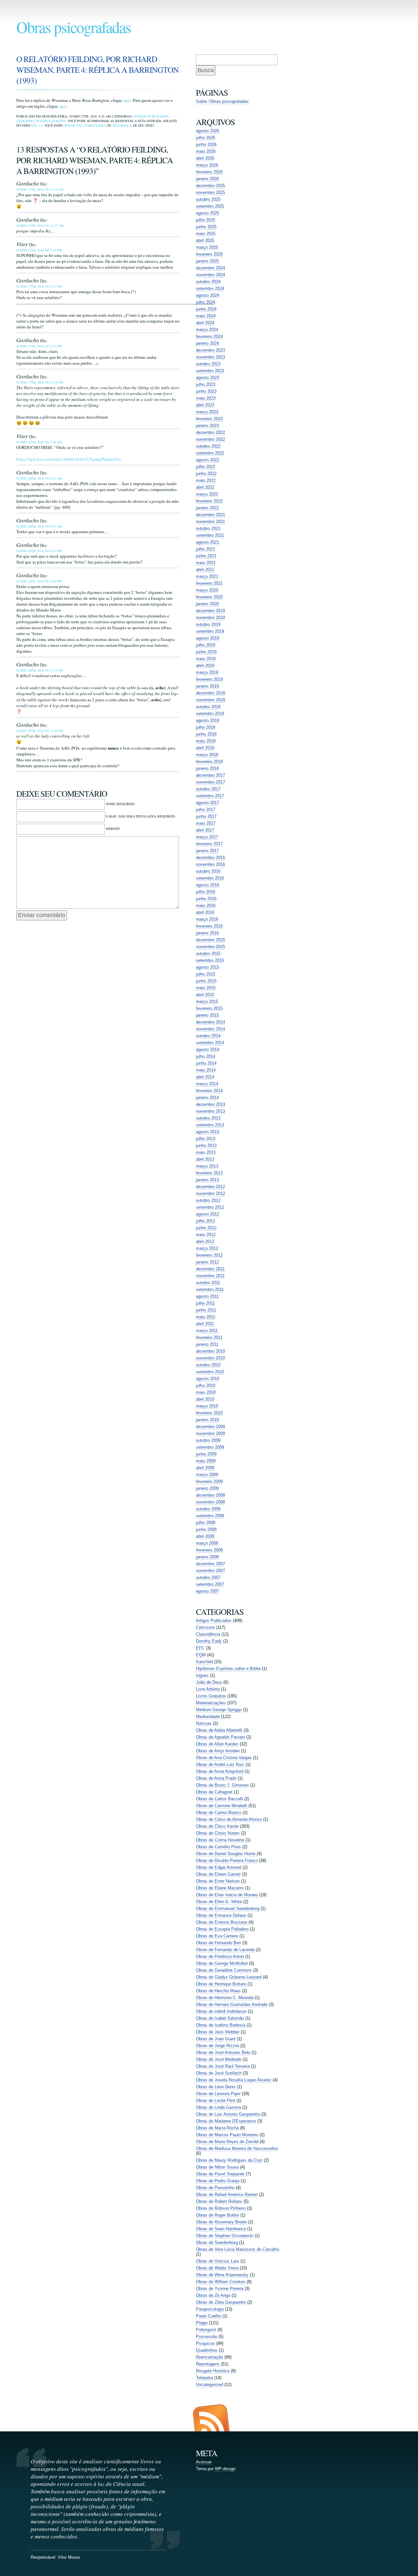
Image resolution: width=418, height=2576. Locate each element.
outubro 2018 (208, 707)
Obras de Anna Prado (216, 1778)
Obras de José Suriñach (219, 2073)
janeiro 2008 (207, 1557)
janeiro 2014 (207, 1097)
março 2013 (207, 1166)
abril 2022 (205, 487)
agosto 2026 (208, 131)
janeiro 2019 (207, 686)
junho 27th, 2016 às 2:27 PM (39, 286)
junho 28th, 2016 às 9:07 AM (39, 526)
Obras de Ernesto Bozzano (222, 1922)
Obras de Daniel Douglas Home (226, 1854)
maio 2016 (206, 906)
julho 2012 (206, 1221)
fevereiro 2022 (209, 501)
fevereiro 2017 (209, 844)
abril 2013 (205, 1159)
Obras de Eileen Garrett (218, 1874)
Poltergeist (206, 2330)
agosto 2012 (208, 1214)
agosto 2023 (208, 378)
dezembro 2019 (210, 611)
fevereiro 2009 (209, 1481)
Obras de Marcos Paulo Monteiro (227, 2135)
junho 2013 (206, 1145)
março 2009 (207, 1475)
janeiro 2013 (207, 1180)
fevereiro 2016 (209, 926)
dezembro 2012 (210, 1187)
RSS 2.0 (37, 125)
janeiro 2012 (207, 1262)
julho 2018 (206, 727)
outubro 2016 (208, 871)
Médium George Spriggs (219, 1710)
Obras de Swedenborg (217, 2242)
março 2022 (207, 494)
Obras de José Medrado (219, 2059)
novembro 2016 (210, 864)
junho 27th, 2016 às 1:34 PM (39, 250)
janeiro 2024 (207, 343)
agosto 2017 (208, 803)
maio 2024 (206, 316)
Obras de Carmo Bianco (219, 1813)
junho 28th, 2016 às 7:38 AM (39, 442)
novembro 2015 (210, 947)
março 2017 (207, 837)
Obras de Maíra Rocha (217, 2128)
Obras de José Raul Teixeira (223, 2066)
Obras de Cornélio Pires (218, 1847)
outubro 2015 (208, 954)
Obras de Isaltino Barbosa (221, 2025)
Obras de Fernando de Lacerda (225, 1950)
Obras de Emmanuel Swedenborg (228, 1908)
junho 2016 (206, 899)
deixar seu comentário (84, 125)
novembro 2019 (210, 618)
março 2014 (207, 1084)
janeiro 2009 (207, 1488)
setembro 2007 (210, 1584)
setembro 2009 (210, 1447)
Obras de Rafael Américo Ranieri (227, 2194)
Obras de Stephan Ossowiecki (225, 2236)
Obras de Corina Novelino (220, 1840)
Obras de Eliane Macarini (220, 1888)
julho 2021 (206, 549)
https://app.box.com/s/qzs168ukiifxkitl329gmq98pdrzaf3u (69, 459)
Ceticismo (25, 121)
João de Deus (209, 1682)
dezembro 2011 (210, 1269)
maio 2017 (206, 823)
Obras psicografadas (74, 27)
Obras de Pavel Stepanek (220, 2174)
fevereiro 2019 (209, 679)
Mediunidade (208, 1717)
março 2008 (207, 1543)
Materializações (51, 121)
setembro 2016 (210, 878)
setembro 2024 (210, 288)
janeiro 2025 (207, 261)
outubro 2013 (208, 1118)
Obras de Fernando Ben (218, 1943)
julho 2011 (205, 1303)
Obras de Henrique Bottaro (221, 1984)
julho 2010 (206, 1385)
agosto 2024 (208, 295)
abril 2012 (205, 1241)
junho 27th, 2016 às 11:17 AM (40, 226)
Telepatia (204, 2378)
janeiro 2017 (207, 851)
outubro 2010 (208, 1365)
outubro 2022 (208, 446)
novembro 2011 (210, 1276)
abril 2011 (205, 1324)
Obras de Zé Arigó (213, 2295)
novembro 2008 (210, 1502)
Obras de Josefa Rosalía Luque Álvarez (234, 2080)
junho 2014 (206, 1063)
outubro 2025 (208, 199)
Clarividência (208, 1634)
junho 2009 (206, 1454)
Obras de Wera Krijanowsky (222, 2275)
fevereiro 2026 (209, 172)
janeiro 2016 (207, 933)
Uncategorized (209, 2385)
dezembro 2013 (210, 1104)
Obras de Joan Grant (216, 2039)
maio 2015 (206, 988)
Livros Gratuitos (211, 1696)
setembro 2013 (210, 1125)
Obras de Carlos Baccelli (219, 1799)
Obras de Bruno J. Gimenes (222, 1785)
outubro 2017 (208, 789)
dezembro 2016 (210, 858)
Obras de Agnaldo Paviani (220, 1737)
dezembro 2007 (210, 1564)
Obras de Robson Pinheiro (221, 2208)
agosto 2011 (207, 1296)
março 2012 (207, 1248)
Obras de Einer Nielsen (218, 1881)
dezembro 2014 (210, 1022)
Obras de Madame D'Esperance (226, 2121)
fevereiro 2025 (209, 254)
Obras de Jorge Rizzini (217, 2046)
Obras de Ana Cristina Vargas (224, 1758)
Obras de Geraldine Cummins (224, 1970)
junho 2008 (206, 1529)
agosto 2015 (208, 967)
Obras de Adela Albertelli (219, 1730)
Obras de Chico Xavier (217, 1826)
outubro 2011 (208, 1283)
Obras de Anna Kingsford (220, 1771)
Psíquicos (205, 2343)
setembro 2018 (210, 714)
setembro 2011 (210, 1289)
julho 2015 (206, 974)
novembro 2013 (210, 1111)
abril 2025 (205, 240)
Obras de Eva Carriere (217, 1936)
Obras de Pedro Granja (218, 2181)
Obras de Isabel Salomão (220, 2018)
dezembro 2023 (210, 350)
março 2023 (207, 412)
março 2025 (207, 247)
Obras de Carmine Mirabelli (222, 1806)
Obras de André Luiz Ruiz (220, 1765)
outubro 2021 (208, 528)
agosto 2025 (208, 213)
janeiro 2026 (207, 179)
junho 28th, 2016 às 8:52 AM (39, 478)
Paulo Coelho (209, 2316)
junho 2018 (206, 734)
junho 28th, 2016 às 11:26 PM (40, 731)
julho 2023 (206, 384)
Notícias (204, 1723)
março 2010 (207, 1406)
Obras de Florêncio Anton (220, 1956)
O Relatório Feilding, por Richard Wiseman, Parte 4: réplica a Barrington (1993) (97, 70)
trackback (122, 125)
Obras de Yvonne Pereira (220, 2289)
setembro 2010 (210, 1372)
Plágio (202, 2323)
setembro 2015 (210, 960)
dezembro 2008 (210, 1495)
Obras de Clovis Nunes (218, 1833)
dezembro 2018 (210, 693)
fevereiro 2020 (209, 597)
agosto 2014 (208, 1049)
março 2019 (207, 672)
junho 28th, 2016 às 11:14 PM (40, 670)
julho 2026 (206, 138)
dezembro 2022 (210, 432)
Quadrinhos (207, 2350)
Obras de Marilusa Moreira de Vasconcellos (237, 2148)
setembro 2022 (210, 453)
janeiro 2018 (207, 768)
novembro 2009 (210, 1433)
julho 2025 (206, 220)
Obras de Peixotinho (215, 2188)
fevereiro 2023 (209, 419)
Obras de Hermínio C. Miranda (225, 1998)
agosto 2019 (208, 638)
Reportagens (208, 2364)
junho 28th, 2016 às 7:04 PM (39, 581)
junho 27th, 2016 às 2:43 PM (39, 346)
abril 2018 (205, 748)
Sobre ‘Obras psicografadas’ (223, 101)
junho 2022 (206, 474)
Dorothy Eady (209, 1641)
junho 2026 (206, 144)
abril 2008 (205, 1536)
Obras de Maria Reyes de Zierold (227, 2142)
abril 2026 (205, 158)
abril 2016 (205, 912)
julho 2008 (206, 1523)
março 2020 (207, 590)
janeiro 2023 (207, 426)
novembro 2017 (210, 782)
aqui (127, 100)
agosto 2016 (208, 885)
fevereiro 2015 (209, 1008)
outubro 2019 (208, 624)
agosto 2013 (208, 1132)
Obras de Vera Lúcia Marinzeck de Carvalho (238, 2249)
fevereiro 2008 (209, 1550)
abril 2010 (205, 1399)
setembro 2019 (210, 631)
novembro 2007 (210, 1571)
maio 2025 (206, 234)
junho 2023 (206, 391)
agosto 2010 (208, 1379)
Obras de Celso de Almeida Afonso (229, 1819)
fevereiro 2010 (209, 1413)
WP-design (225, 2469)
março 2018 (207, 755)
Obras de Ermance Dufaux (221, 1915)
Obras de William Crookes (221, 2282)
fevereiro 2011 (209, 1337)
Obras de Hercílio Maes (218, 1991)
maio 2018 (206, 741)
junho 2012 (206, 1228)
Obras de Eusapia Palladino (222, 1929)
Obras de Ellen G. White (219, 1902)
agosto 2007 (208, 1591)
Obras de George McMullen (222, 1963)
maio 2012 (206, 1235)
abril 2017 (205, 830)
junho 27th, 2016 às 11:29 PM (40, 382)
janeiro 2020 (207, 604)
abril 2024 (205, 323)
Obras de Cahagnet (214, 1792)
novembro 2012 (210, 1193)
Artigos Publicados (151, 116)
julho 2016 (206, 892)
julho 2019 (206, 645)
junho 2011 (206, 1310)
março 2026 (207, 165)
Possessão (207, 2337)
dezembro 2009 (210, 1427)
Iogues (202, 1675)
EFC (200, 1648)
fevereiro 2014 (209, 1091)
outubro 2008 (208, 1509)
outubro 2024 (208, 282)
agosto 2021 (208, 542)
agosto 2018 (208, 720)
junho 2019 (206, 652)
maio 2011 (206, 1317)
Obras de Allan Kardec (217, 1744)
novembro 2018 (210, 700)
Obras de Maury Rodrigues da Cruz (229, 2160)
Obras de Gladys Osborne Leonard (229, 1977)
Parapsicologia (210, 2309)
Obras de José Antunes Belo (223, 2052)
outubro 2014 (208, 1036)
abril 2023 (205, 405)
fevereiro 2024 (209, 336)
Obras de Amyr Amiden (218, 1751)
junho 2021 (206, 556)
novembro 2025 (210, 192)
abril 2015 (205, 995)
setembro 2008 (210, 1516)
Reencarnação (209, 2357)
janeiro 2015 (207, 1015)
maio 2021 (206, 563)
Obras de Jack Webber (218, 2032)
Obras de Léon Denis (216, 2087)
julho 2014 (206, 1056)
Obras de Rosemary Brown (221, 2222)
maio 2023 (206, 398)
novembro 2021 (210, 522)
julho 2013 (206, 1139)
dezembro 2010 (210, 1351)
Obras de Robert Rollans (219, 2201)
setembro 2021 (210, 535)
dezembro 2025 (210, 186)
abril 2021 (205, 570)
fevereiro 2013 (209, 1173)
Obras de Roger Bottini (217, 2215)
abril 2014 (205, 1077)
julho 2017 (206, 810)
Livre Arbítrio (208, 1689)
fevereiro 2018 (209, 762)
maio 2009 (206, 1461)
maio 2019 (206, 659)
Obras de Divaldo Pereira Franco (227, 1860)
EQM (201, 1655)
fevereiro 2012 (209, 1255)
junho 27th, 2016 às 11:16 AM (40, 189)
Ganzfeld (204, 1662)
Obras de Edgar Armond (219, 1867)
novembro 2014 (210, 1029)
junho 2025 (206, 227)
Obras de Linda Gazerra (218, 2107)
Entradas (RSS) (211, 2418)
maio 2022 (206, 480)
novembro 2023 (210, 357)
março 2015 (207, 1002)
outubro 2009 (208, 1440)
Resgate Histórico (213, 2371)
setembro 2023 (210, 371)
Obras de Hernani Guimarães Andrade (232, 2004)
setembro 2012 (210, 1207)
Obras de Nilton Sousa (217, 2167)
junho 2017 (206, 816)
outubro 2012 (208, 1200)
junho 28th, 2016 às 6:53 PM (39, 551)
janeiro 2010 (207, 1420)
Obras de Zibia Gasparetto (221, 2302)
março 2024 (207, 330)
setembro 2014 (210, 1043)
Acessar (204, 2462)
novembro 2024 (210, 275)
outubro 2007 (208, 1577)
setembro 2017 (210, 796)
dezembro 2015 (210, 940)
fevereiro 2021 (209, 583)
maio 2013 (206, 1152)
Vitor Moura (69, 2557)
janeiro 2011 (207, 1344)
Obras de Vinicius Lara (217, 2261)
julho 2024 (206, 302)
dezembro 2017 (210, 775)
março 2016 (207, 919)
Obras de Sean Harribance (221, 2229)
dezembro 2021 (210, 515)
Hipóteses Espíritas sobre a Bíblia (228, 1669)
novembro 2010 (210, 1358)
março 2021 (207, 576)
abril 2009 (205, 1468)
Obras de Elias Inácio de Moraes (227, 1895)
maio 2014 (206, 1070)
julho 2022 (206, 467)
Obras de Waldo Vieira (217, 2268)
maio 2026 (206, 151)
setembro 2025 (210, 206)
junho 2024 (206, 309)
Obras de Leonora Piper (218, 2094)
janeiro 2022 (207, 508)
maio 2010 (206, 1392)
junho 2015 (206, 981)
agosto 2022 (208, 460)
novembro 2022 (210, 439)
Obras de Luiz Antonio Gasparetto (228, 2114)
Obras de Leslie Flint (216, 2100)
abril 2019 (205, 666)
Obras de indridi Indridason (221, 2011)
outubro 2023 (208, 364)
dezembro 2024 (210, 268)
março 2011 (207, 1331)
